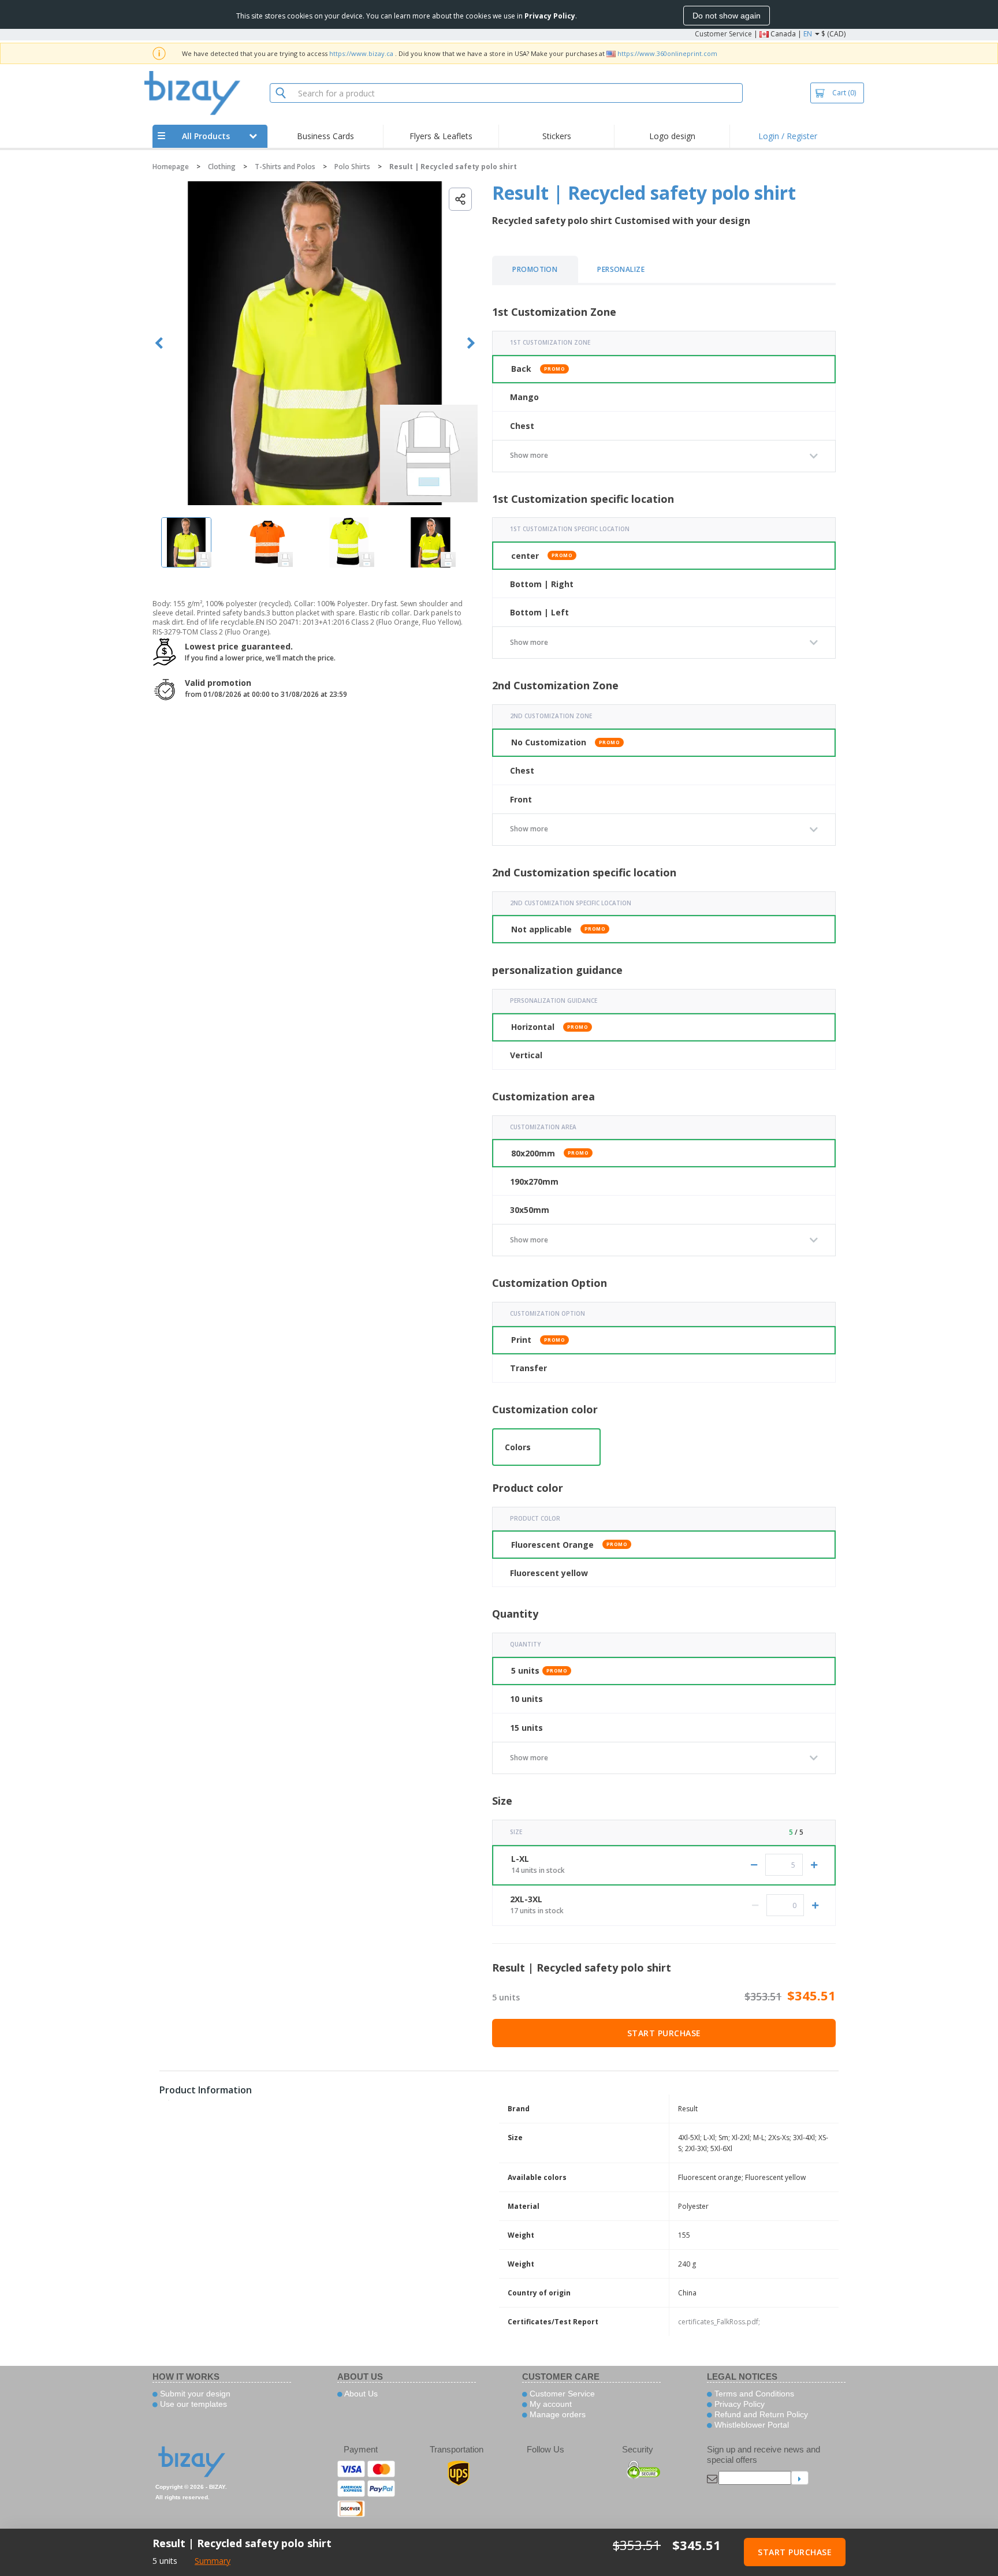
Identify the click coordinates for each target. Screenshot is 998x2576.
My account (550, 2404)
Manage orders (556, 2414)
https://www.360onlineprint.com (667, 53)
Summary (213, 2561)
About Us (360, 2394)
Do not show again (727, 16)
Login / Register (788, 136)
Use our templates (192, 2404)
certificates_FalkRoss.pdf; (719, 2322)
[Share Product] (460, 199)
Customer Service (723, 34)
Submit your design (194, 2394)
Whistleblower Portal (751, 2425)
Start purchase (664, 2033)
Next (471, 343)
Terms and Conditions (753, 2394)
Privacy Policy (738, 2404)
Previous (159, 343)
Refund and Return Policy (760, 2414)
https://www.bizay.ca (361, 53)
